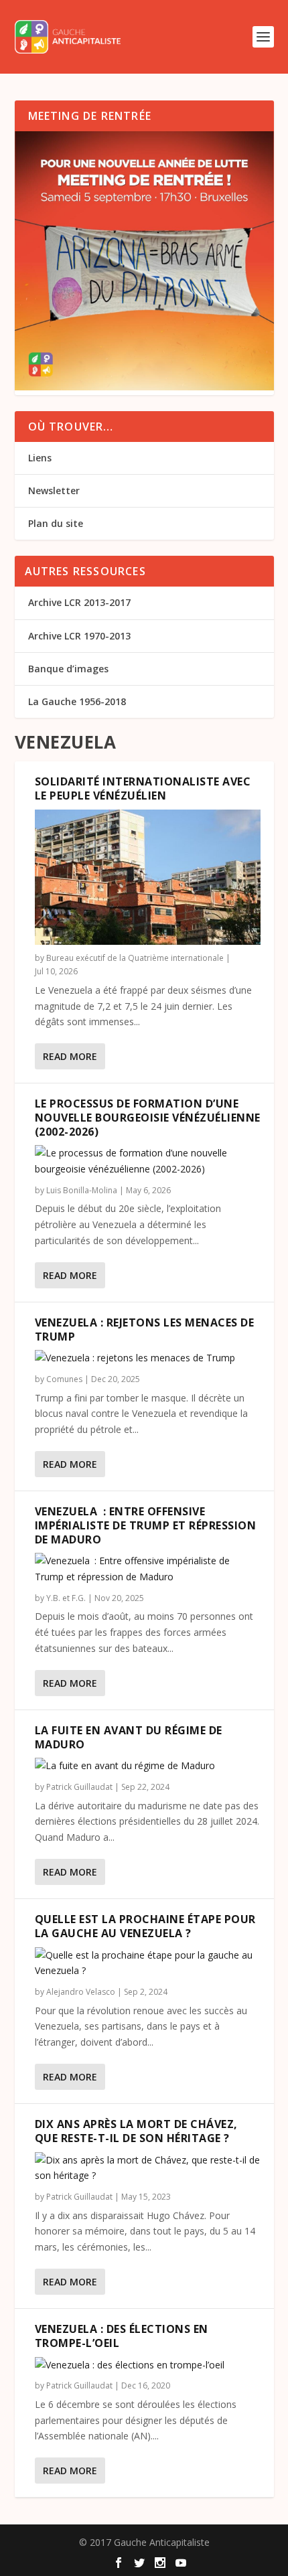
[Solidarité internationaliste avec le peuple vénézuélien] (148, 877)
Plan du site (56, 523)
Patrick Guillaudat (79, 1787)
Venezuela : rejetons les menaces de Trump (145, 1330)
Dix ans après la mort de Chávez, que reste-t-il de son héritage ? (136, 2131)
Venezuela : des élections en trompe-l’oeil (122, 2336)
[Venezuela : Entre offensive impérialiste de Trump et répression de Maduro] (148, 1569)
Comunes (64, 1379)
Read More (70, 1056)
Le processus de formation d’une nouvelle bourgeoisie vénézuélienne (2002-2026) (148, 1118)
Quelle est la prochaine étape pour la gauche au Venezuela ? (145, 1926)
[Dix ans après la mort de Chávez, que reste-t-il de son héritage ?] (148, 2168)
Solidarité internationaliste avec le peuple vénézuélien (143, 788)
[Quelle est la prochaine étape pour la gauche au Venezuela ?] (148, 1963)
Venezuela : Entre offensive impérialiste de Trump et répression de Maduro (146, 1525)
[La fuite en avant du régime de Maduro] (148, 1766)
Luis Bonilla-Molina (82, 1190)
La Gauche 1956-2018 (77, 701)
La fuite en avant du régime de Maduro (129, 1737)
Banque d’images (68, 669)
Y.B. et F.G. (66, 1598)
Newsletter (54, 490)
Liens (40, 458)
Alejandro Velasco (81, 1992)
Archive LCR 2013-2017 (79, 602)
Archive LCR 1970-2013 (79, 636)
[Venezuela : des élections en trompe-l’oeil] (148, 2365)
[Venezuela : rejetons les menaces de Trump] (148, 1358)
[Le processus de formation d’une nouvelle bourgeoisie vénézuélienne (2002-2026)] (148, 1161)
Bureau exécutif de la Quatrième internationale (135, 958)
